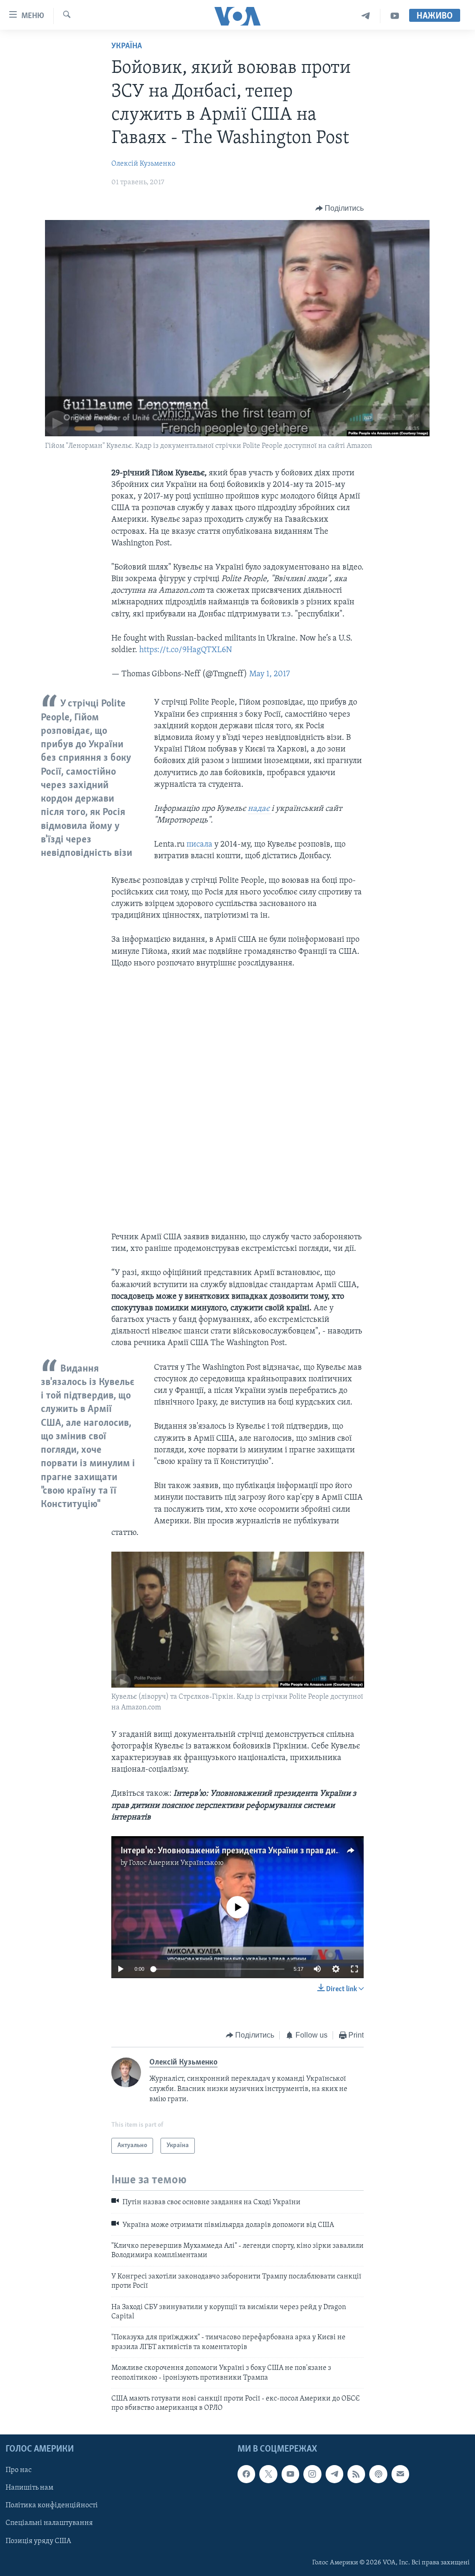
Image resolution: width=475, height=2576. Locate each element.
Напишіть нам (29, 2488)
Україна (127, 46)
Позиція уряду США (38, 2541)
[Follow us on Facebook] (246, 2474)
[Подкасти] (378, 2474)
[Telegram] (366, 16)
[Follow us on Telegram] (334, 2474)
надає (260, 809)
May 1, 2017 (270, 674)
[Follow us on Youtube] (290, 2474)
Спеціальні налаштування (49, 2523)
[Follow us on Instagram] (312, 2474)
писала (200, 845)
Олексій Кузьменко (143, 164)
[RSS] (356, 2474)
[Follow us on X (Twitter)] (268, 2474)
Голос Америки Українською (176, 1863)
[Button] (340, 208)
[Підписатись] (400, 2474)
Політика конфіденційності (52, 2505)
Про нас (19, 2470)
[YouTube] (395, 16)
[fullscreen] (354, 1969)
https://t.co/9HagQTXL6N (186, 650)
